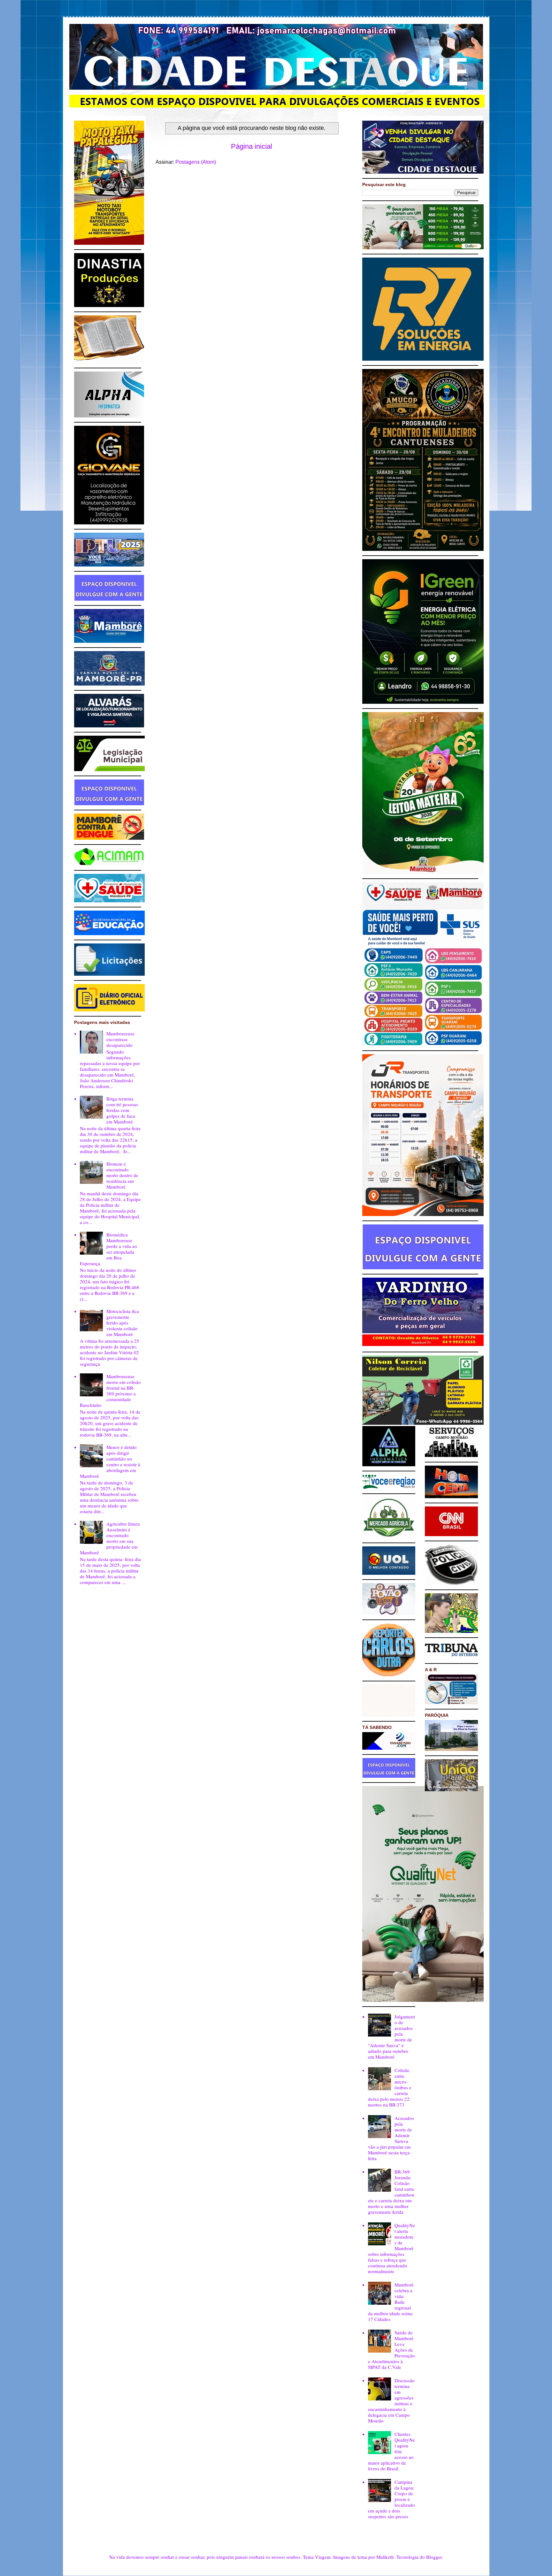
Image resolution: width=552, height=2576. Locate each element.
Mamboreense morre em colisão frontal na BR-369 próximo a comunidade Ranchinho (110, 1391)
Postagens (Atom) (196, 162)
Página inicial (252, 146)
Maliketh (385, 2557)
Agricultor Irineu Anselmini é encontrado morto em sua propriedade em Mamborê (110, 1538)
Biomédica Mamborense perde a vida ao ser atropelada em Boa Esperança (108, 1249)
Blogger (434, 2557)
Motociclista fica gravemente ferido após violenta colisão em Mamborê (123, 1323)
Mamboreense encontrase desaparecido (120, 1039)
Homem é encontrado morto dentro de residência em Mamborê (122, 1175)
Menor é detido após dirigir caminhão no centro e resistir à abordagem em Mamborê (110, 1461)
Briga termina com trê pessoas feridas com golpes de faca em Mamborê (122, 1110)
